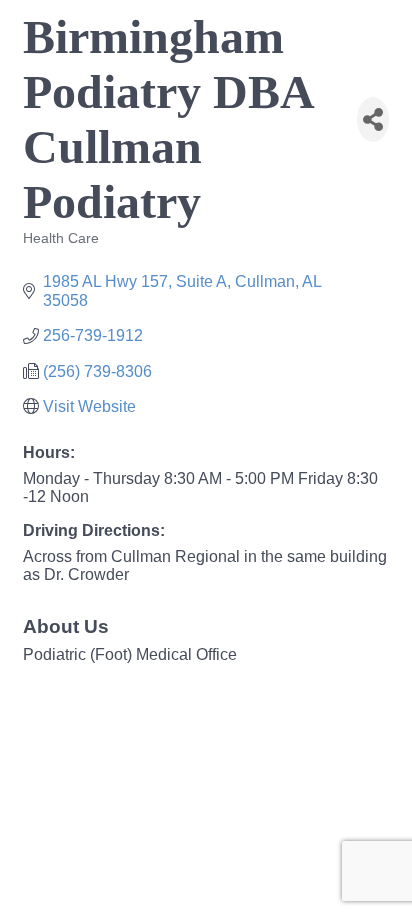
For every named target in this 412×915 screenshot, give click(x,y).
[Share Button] (373, 119)
